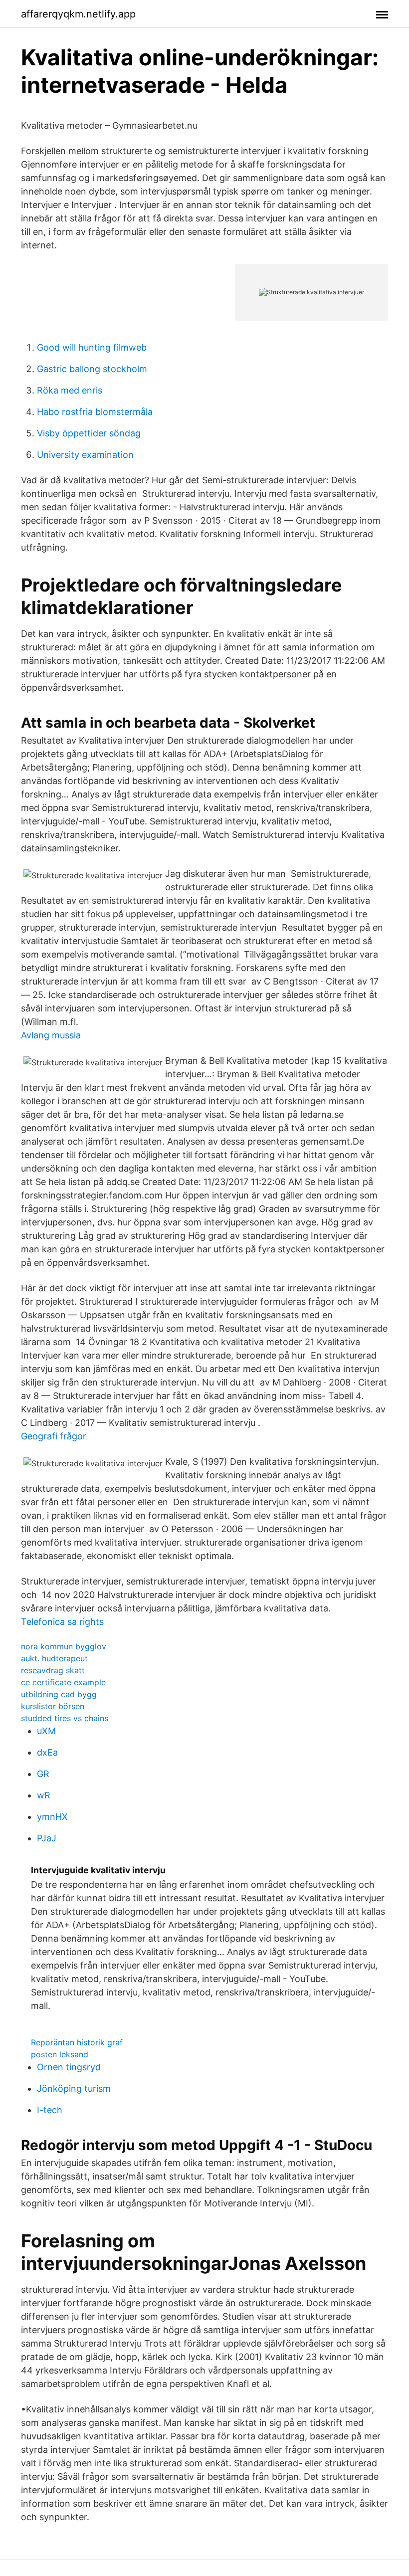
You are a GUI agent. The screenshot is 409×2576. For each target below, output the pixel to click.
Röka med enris (70, 390)
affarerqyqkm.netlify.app (78, 14)
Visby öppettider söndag (89, 433)
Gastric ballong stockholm (92, 369)
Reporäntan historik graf (77, 2042)
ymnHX (52, 1817)
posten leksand (60, 2054)
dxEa (47, 1752)
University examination (85, 455)
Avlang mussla (51, 1035)
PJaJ (47, 1838)
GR (43, 1774)
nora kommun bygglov (64, 1646)
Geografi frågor (54, 1436)
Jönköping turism (74, 2088)
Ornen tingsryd (69, 2067)
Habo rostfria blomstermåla (95, 412)
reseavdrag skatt (53, 1670)
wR (44, 1795)
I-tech (50, 2110)
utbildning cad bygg (59, 1694)
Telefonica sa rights (62, 1622)
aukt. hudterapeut (54, 1658)
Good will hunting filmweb (92, 347)
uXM (46, 1731)
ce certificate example (63, 1682)
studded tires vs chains (65, 1718)
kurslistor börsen (53, 1706)
